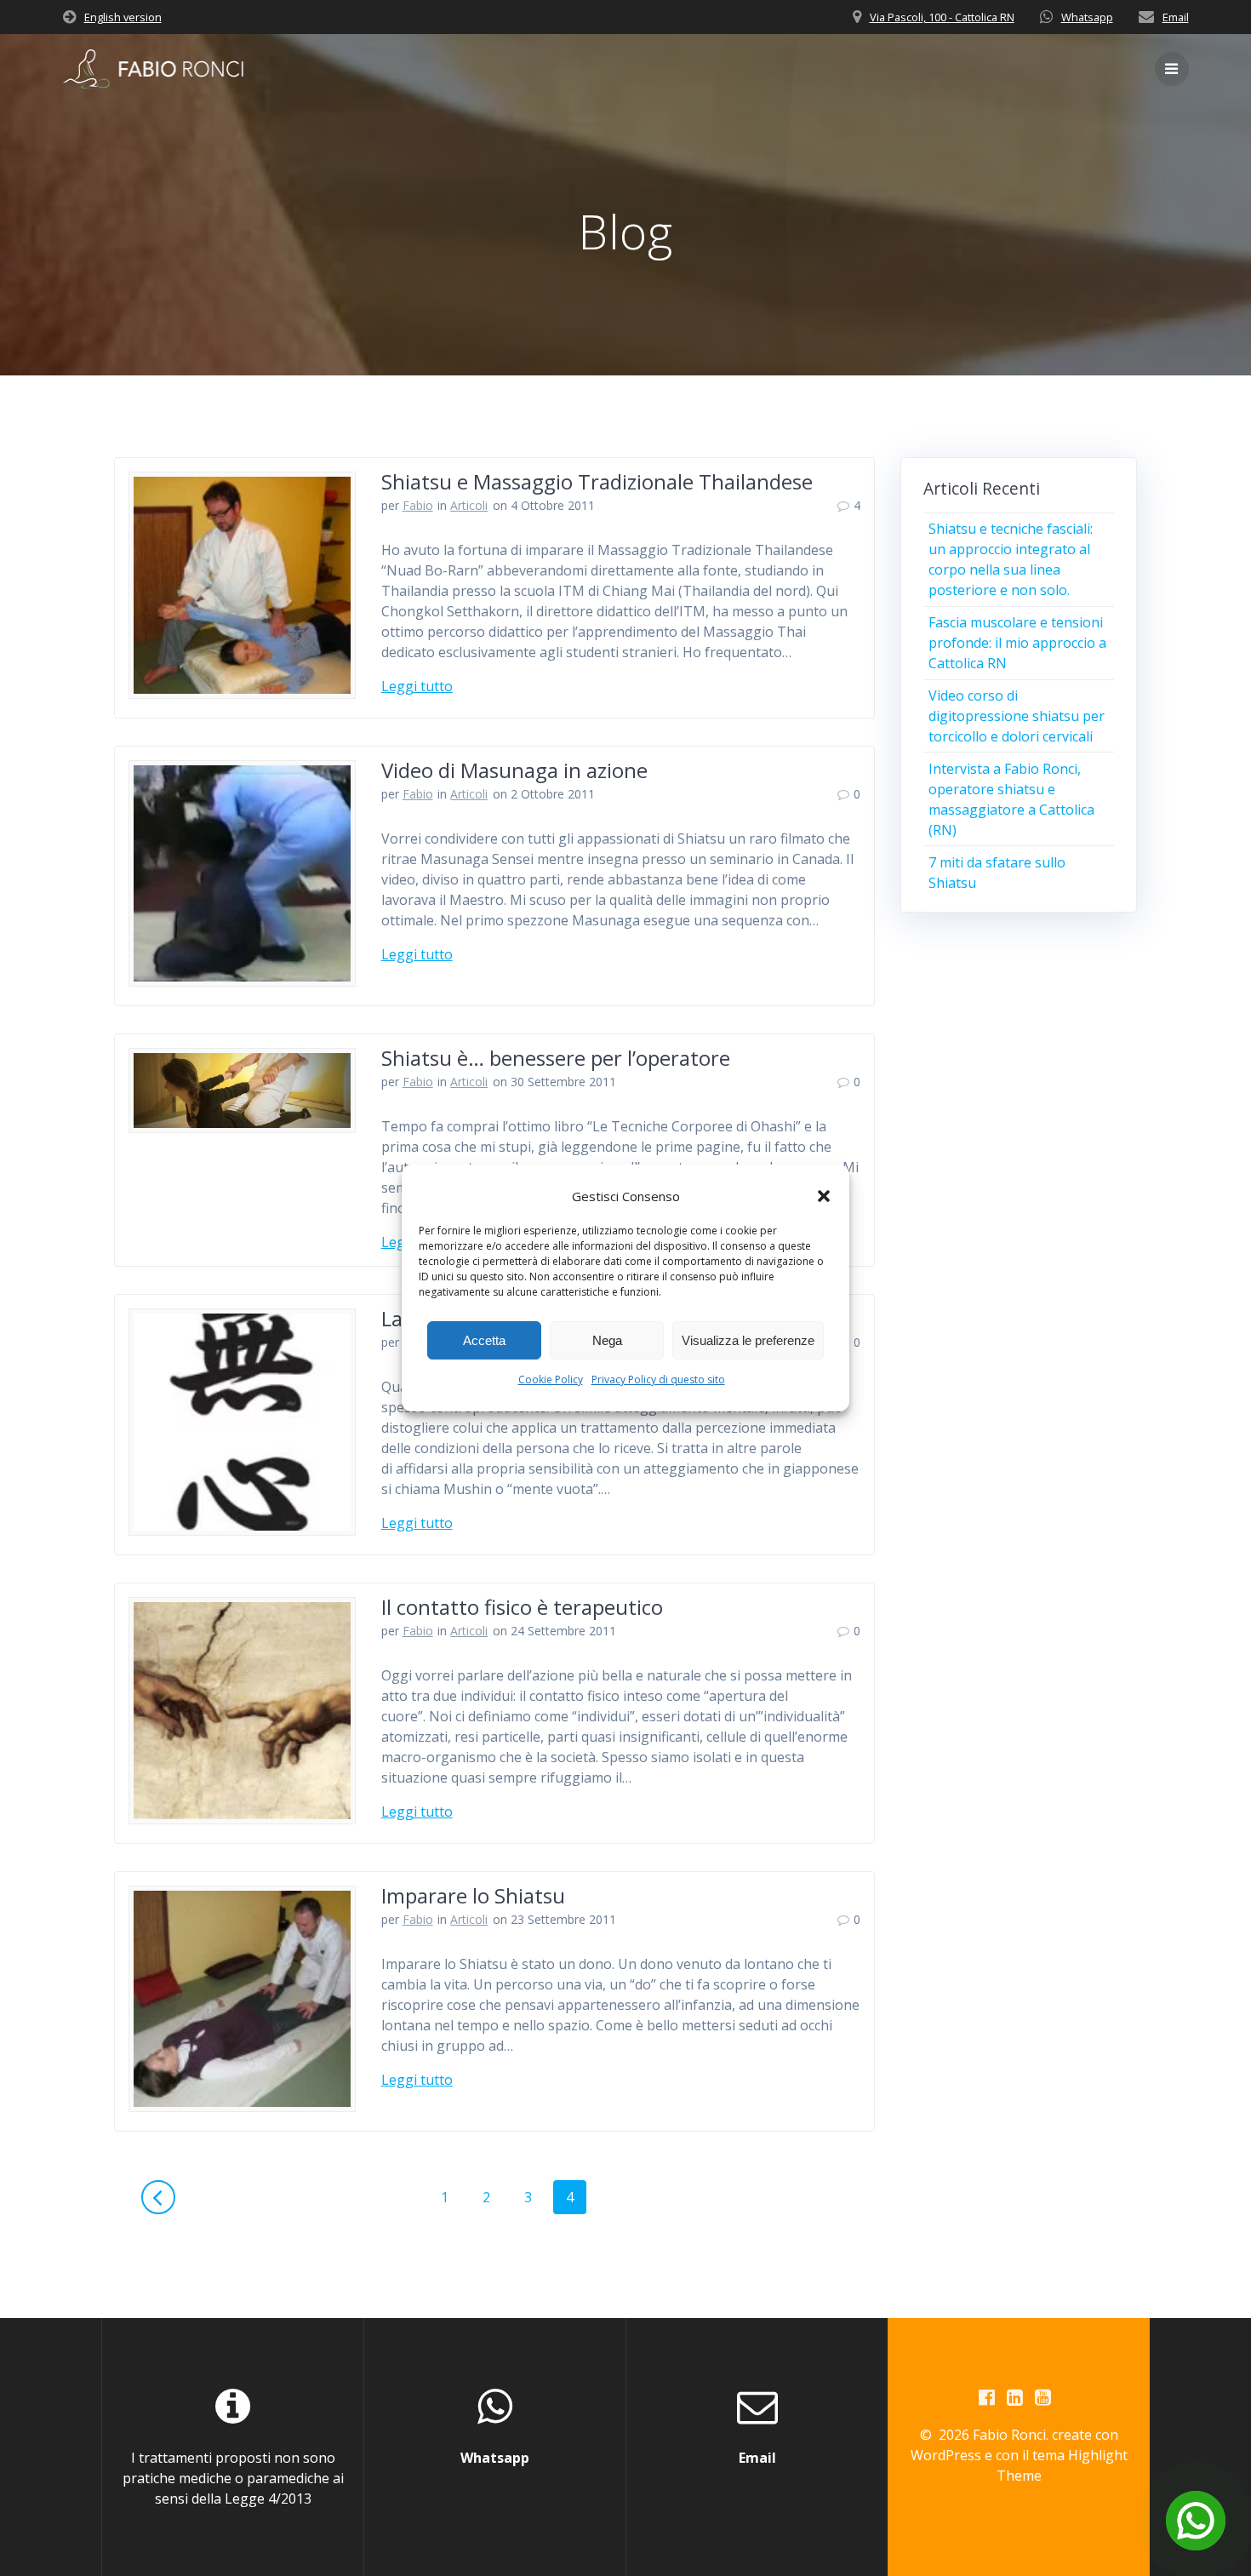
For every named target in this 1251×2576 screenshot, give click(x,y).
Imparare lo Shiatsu (473, 1895)
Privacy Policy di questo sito (658, 1380)
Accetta (484, 1340)
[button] (824, 1196)
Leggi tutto (417, 686)
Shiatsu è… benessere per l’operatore (556, 1058)
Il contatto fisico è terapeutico (522, 1607)
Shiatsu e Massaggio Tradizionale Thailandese (597, 481)
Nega (607, 1340)
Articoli (469, 505)
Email (1176, 17)
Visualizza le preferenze (748, 1340)
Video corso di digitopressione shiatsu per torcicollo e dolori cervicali (1017, 716)
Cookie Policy (551, 1380)
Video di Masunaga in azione (514, 770)
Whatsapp (1087, 17)
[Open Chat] (1196, 2521)
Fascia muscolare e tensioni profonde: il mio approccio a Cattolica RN (1017, 643)
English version (123, 17)
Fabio (418, 505)
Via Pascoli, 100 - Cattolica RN (942, 17)
